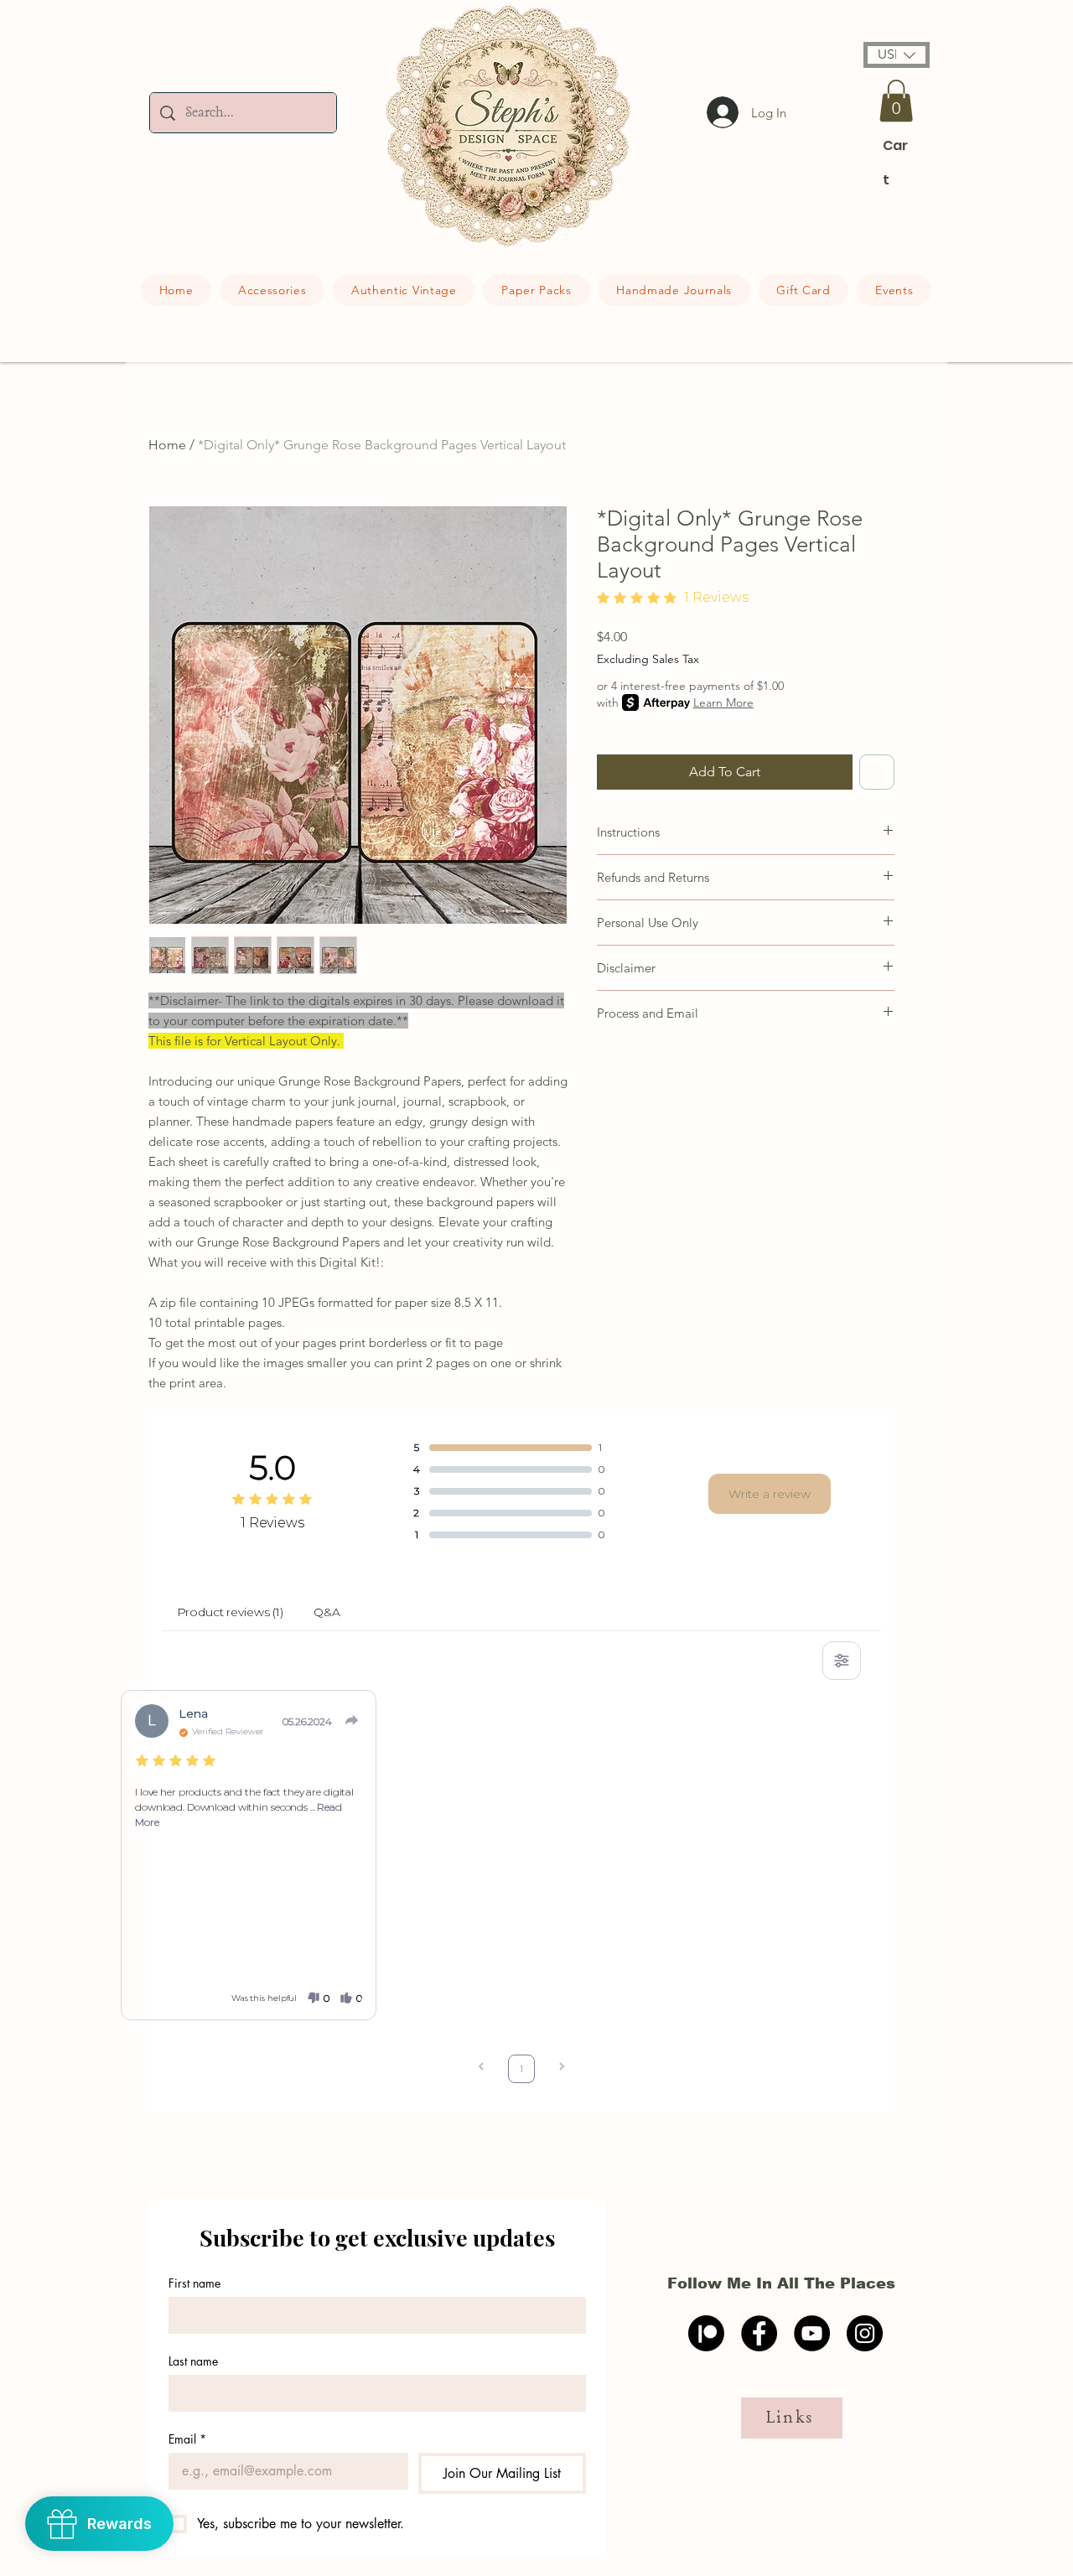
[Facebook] (759, 2333)
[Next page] (562, 2068)
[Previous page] (481, 2068)
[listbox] (897, 55)
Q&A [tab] (327, 1612)
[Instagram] (865, 2333)
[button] (897, 55)
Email (187, 2439)
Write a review (770, 1494)
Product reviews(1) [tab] (230, 1612)
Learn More (723, 702)
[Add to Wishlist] (877, 772)
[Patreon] (706, 2333)
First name (194, 2283)
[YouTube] (812, 2333)
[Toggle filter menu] (842, 1661)
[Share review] (352, 1720)
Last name (193, 2361)
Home (167, 445)
